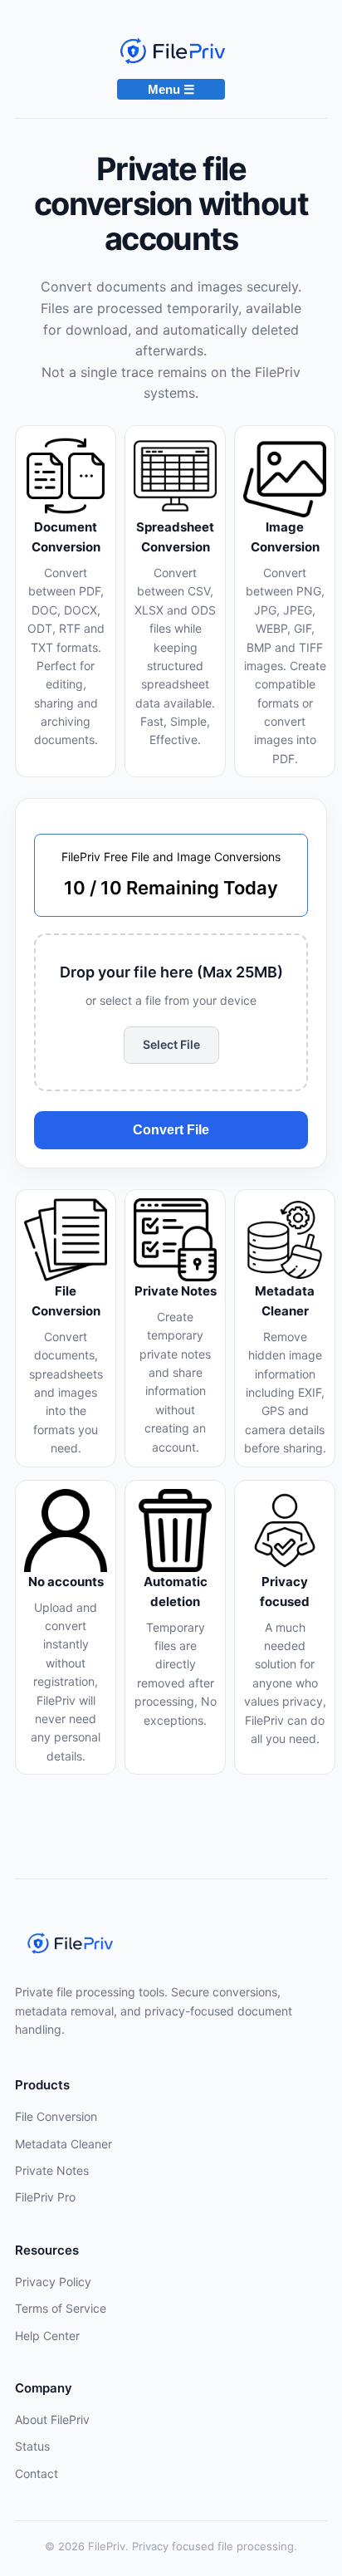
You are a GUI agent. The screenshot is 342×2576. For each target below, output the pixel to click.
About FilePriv (52, 2419)
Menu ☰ (171, 89)
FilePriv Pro (45, 2197)
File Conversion (56, 2116)
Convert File (171, 1130)
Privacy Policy (53, 2282)
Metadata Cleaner (64, 2144)
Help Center (47, 2336)
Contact (37, 2473)
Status (32, 2446)
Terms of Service (61, 2308)
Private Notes (52, 2170)
